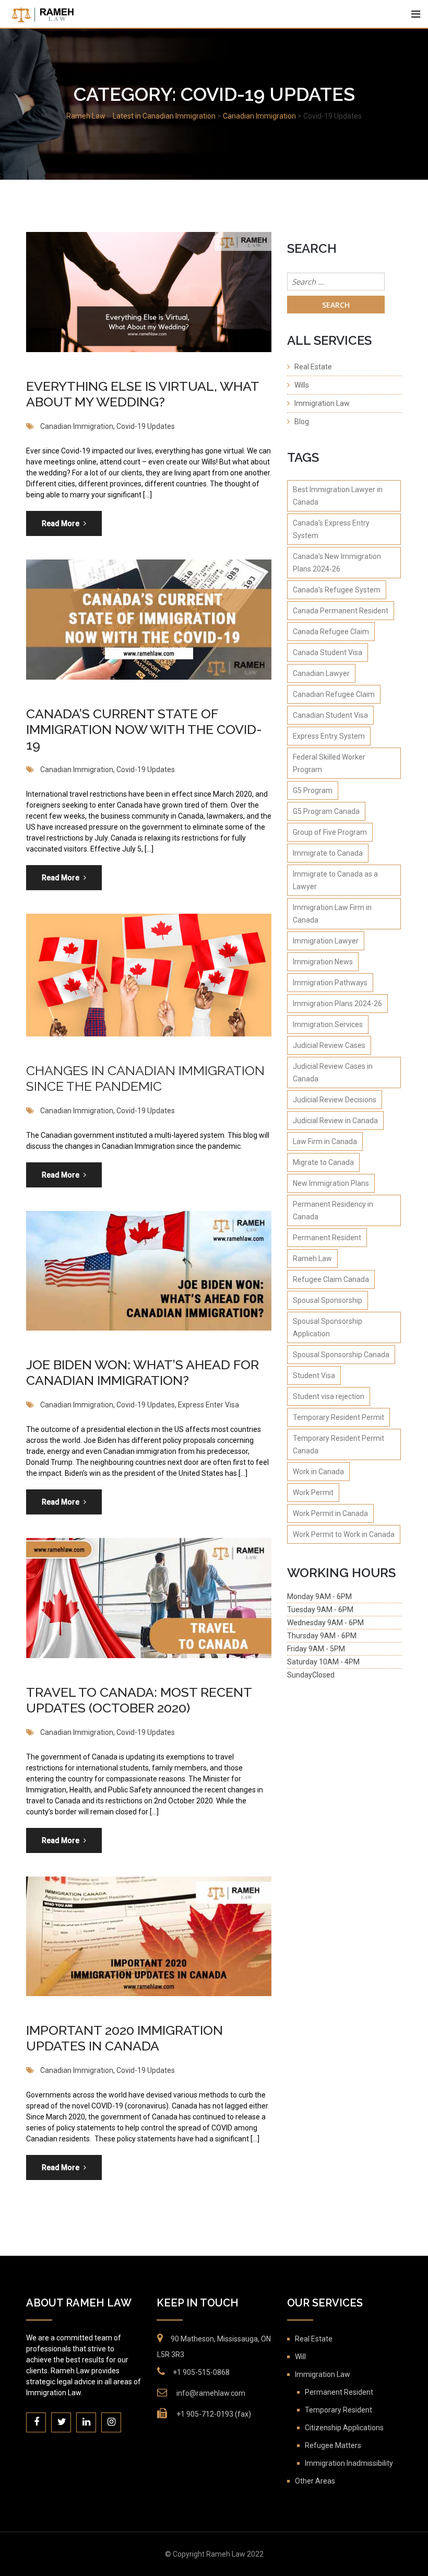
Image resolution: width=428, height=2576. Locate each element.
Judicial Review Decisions (335, 1100)
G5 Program (313, 790)
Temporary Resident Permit (338, 1417)
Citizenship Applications (344, 2428)
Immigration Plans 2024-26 (337, 1004)
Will (300, 2357)
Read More (61, 523)
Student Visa (314, 1376)
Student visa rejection (329, 1396)
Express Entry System (329, 736)
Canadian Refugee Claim (334, 694)
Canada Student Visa (328, 652)
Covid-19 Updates (146, 426)
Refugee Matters (333, 2445)
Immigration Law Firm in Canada (332, 914)
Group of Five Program (330, 832)
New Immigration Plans (331, 1183)
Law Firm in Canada (325, 1141)
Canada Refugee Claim (331, 632)
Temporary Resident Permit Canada (338, 1444)
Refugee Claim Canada (331, 1279)
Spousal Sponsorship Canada (341, 1355)
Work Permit (313, 1493)
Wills (302, 385)
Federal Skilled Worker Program (329, 763)
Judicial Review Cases (329, 1045)
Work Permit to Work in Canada (344, 1534)
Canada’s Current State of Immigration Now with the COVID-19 (144, 729)
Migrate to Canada (323, 1162)
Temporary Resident (338, 2410)
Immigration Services (328, 1024)
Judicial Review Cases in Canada (333, 1073)
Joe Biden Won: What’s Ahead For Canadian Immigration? (142, 1372)
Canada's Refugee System (337, 590)
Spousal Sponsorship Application (328, 1327)
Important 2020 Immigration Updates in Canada (124, 2038)
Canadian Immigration (77, 426)
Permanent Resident (327, 1238)
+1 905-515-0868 (201, 2372)
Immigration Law (322, 403)
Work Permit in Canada (330, 1513)
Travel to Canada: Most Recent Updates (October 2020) (139, 1700)
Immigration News (323, 962)
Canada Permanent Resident (341, 611)
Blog (302, 422)
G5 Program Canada (326, 811)
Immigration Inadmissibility (349, 2463)
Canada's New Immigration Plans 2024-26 (337, 563)
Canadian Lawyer (321, 673)
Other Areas (315, 2481)
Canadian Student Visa (330, 715)
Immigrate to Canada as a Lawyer (335, 880)
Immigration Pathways (330, 983)
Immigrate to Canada (328, 853)
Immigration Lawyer (326, 941)
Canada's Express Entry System (331, 529)
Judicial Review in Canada (335, 1121)
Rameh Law (312, 1258)
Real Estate (313, 367)
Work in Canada (318, 1472)
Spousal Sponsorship (328, 1300)
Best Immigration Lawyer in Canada (338, 496)
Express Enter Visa (209, 1405)
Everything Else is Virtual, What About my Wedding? (142, 394)
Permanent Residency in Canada (333, 1210)
